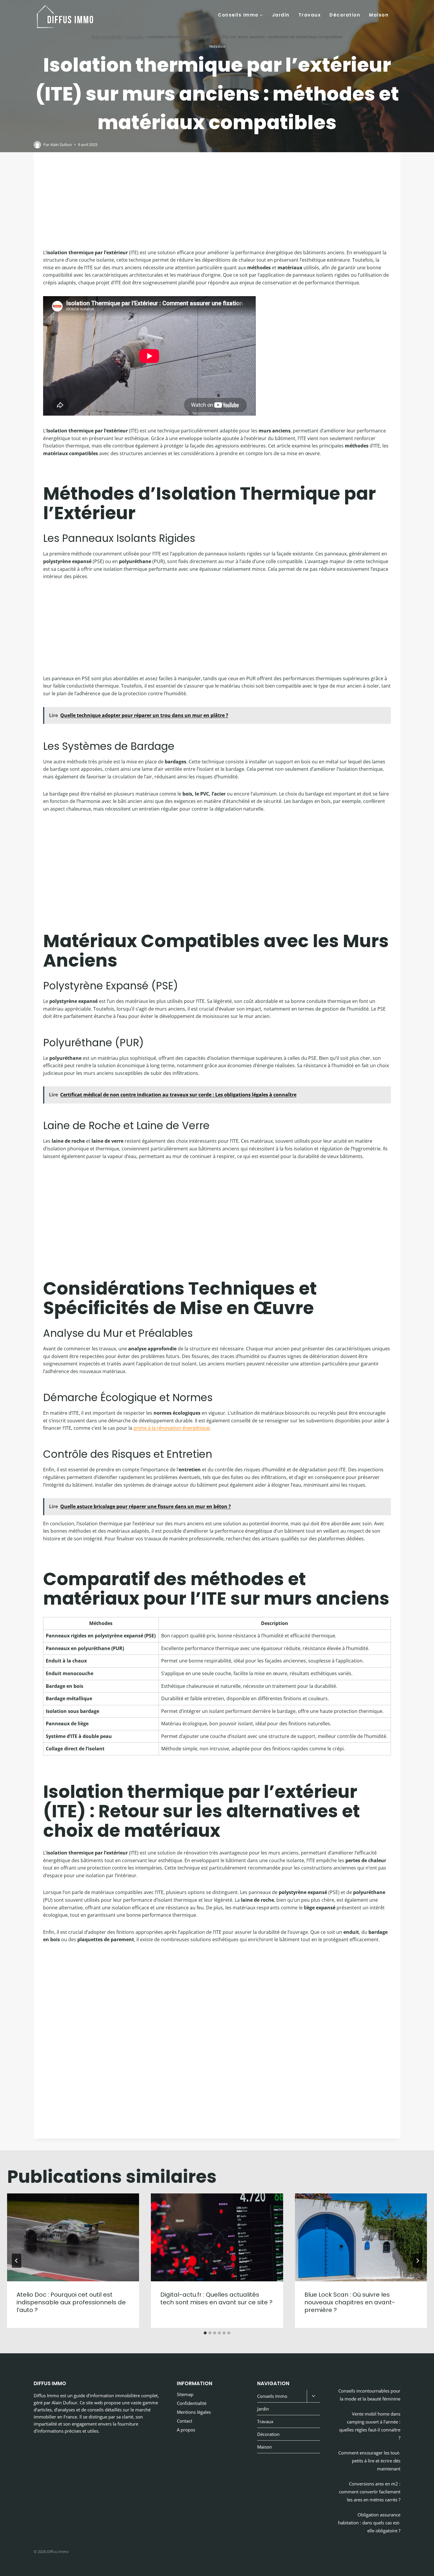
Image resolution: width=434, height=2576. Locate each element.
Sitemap (185, 2394)
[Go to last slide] (17, 2261)
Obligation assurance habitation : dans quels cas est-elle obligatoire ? (369, 2523)
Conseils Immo (272, 2396)
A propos (186, 2430)
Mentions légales (194, 2412)
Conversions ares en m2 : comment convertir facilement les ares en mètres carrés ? (370, 2492)
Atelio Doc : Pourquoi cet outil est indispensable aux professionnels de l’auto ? (71, 2302)
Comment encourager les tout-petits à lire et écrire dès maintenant (369, 2461)
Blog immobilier (107, 37)
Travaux (310, 15)
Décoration (345, 15)
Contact (185, 2421)
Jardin (281, 15)
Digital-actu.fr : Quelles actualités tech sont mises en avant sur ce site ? (216, 2298)
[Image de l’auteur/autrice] (37, 145)
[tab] (205, 2333)
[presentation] (73, 2237)
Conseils (135, 37)
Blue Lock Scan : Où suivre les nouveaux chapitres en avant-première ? (350, 2302)
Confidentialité (192, 2403)
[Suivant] (417, 2261)
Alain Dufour (61, 145)
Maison (379, 15)
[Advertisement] (217, 205)
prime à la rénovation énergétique (172, 1428)
